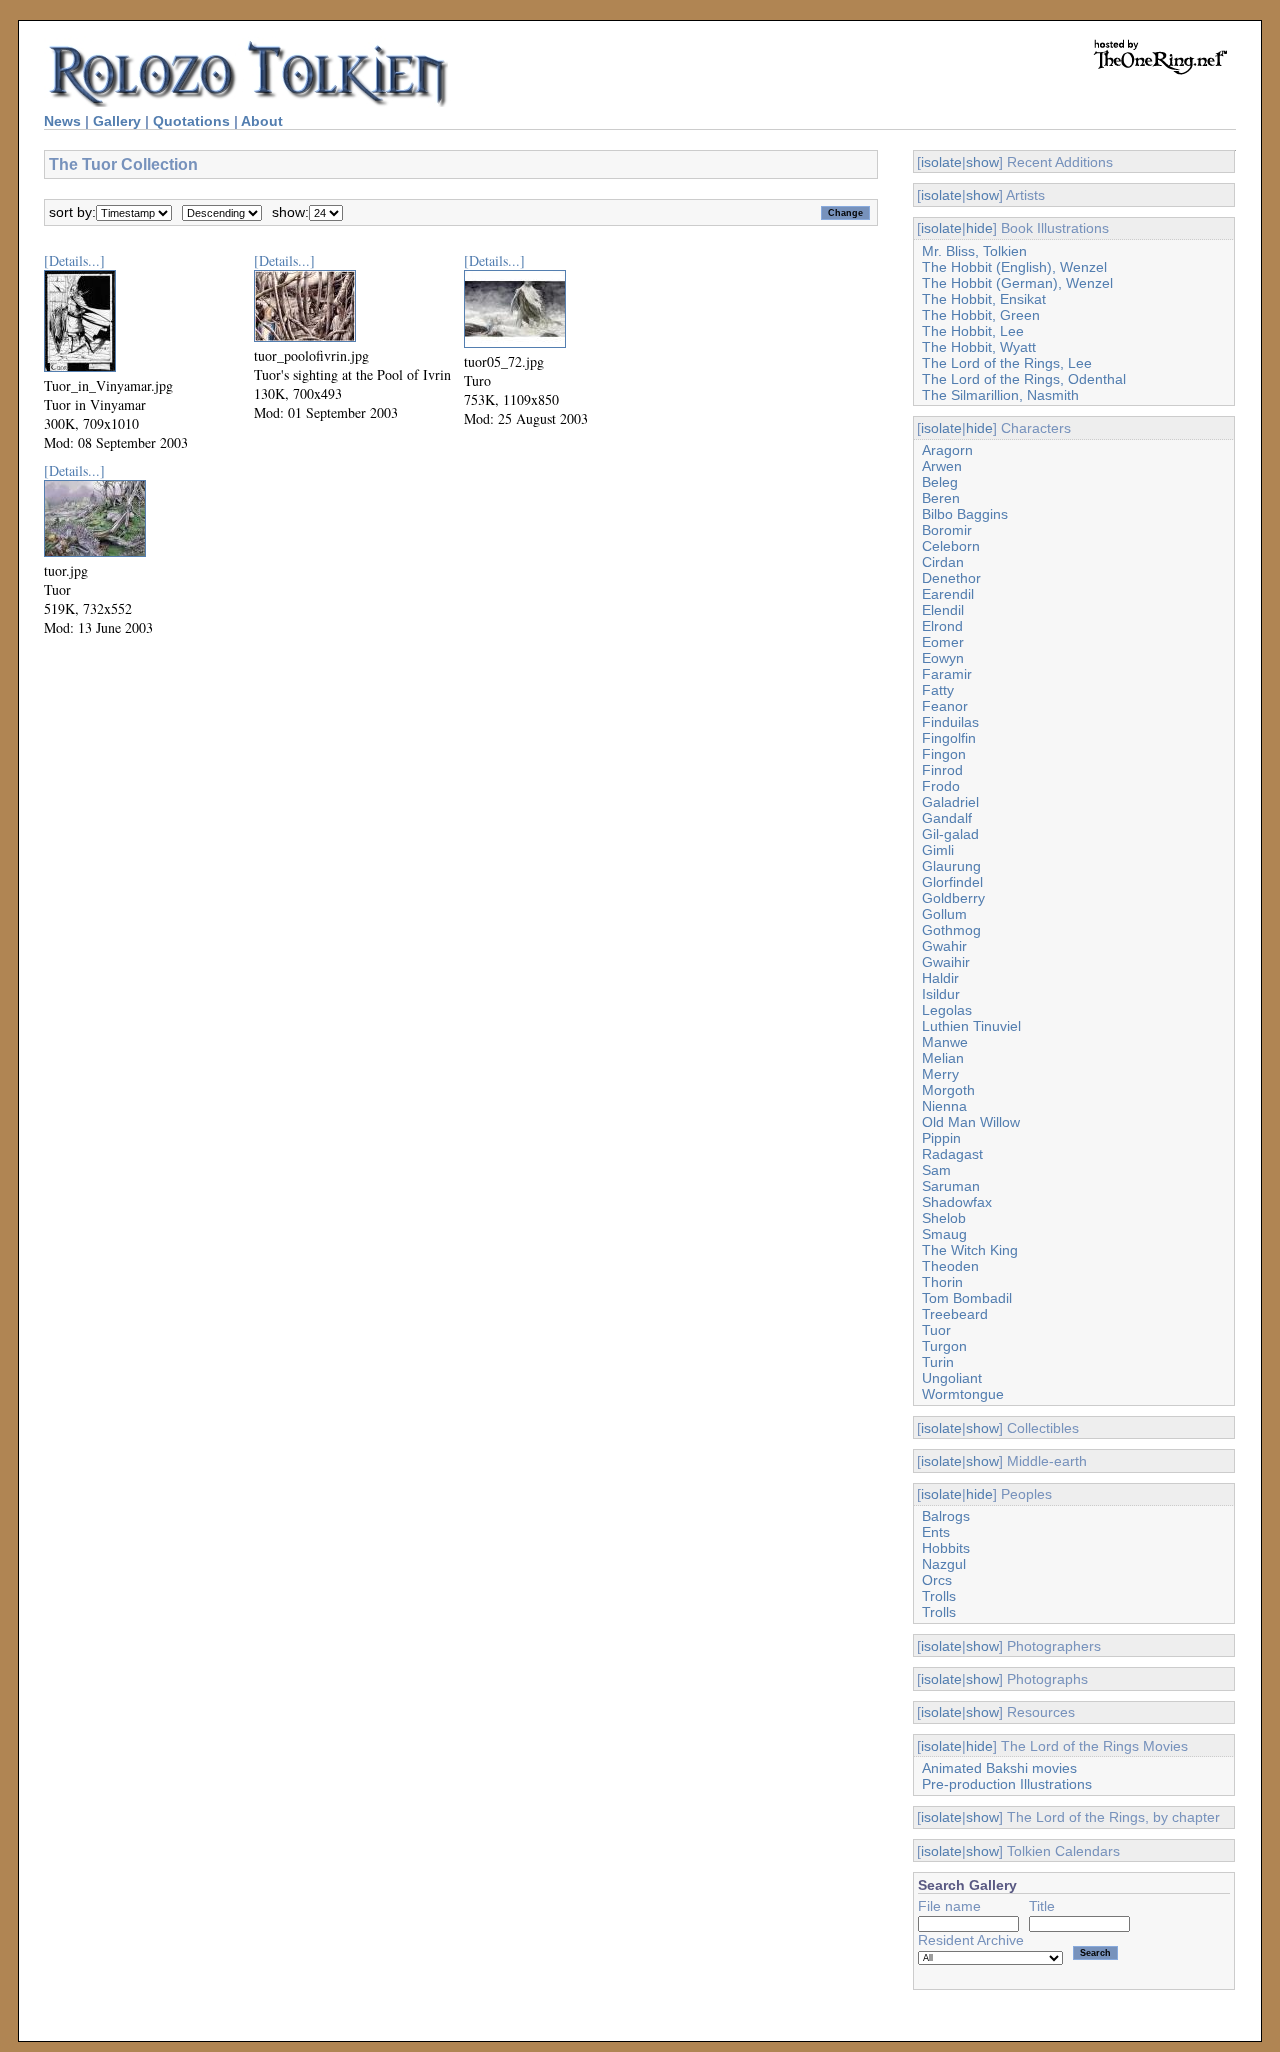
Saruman (951, 1186)
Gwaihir (946, 962)
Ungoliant (952, 1378)
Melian (943, 1058)
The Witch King (970, 1250)
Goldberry (953, 898)
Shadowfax (957, 1202)
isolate (941, 162)
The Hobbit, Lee (973, 331)
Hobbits (946, 1548)
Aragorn (947, 450)
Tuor (936, 1330)
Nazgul (944, 1564)
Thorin (942, 1282)
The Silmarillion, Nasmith (1000, 395)
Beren (941, 498)
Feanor (945, 706)
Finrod (942, 770)
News (62, 121)
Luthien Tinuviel (971, 1026)
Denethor (951, 578)
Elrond (942, 626)
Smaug (944, 1234)
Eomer (943, 642)
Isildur (941, 994)
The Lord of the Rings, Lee (1007, 363)
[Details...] (74, 260)
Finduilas (950, 722)
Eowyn (943, 658)
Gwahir (944, 946)
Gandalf (947, 818)
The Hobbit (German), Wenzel (1017, 283)
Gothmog (951, 930)
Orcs (937, 1580)
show (982, 162)
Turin (938, 1362)
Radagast (952, 1154)
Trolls (939, 1596)
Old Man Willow (971, 1122)
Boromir (947, 530)
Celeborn (951, 546)
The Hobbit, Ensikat (984, 299)
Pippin (941, 1138)
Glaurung (951, 866)
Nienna (944, 1106)
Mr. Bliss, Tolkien (974, 251)
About (262, 121)
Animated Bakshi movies (999, 1768)
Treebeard (955, 1314)
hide (979, 228)
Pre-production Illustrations (1007, 1784)
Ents (936, 1532)
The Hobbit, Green (981, 315)
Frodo (941, 786)
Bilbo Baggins (965, 514)
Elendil (943, 610)
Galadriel (950, 802)
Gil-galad (950, 834)
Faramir (947, 674)
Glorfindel (952, 882)
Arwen (942, 466)
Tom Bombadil (967, 1298)
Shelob (944, 1218)
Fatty (938, 690)
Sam (936, 1170)
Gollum (944, 914)
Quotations (191, 121)
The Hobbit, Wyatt (979, 347)
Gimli (938, 850)
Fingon (944, 754)
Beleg (940, 482)
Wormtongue (963, 1394)
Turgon (944, 1346)
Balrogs (946, 1516)
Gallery (117, 121)
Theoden (950, 1266)
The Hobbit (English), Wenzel (1014, 267)
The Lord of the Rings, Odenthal (1024, 379)
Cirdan (943, 562)
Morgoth (948, 1090)
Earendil (948, 594)
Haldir (940, 978)
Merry (940, 1074)
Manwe (945, 1042)
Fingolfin (949, 738)
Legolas (947, 1010)
